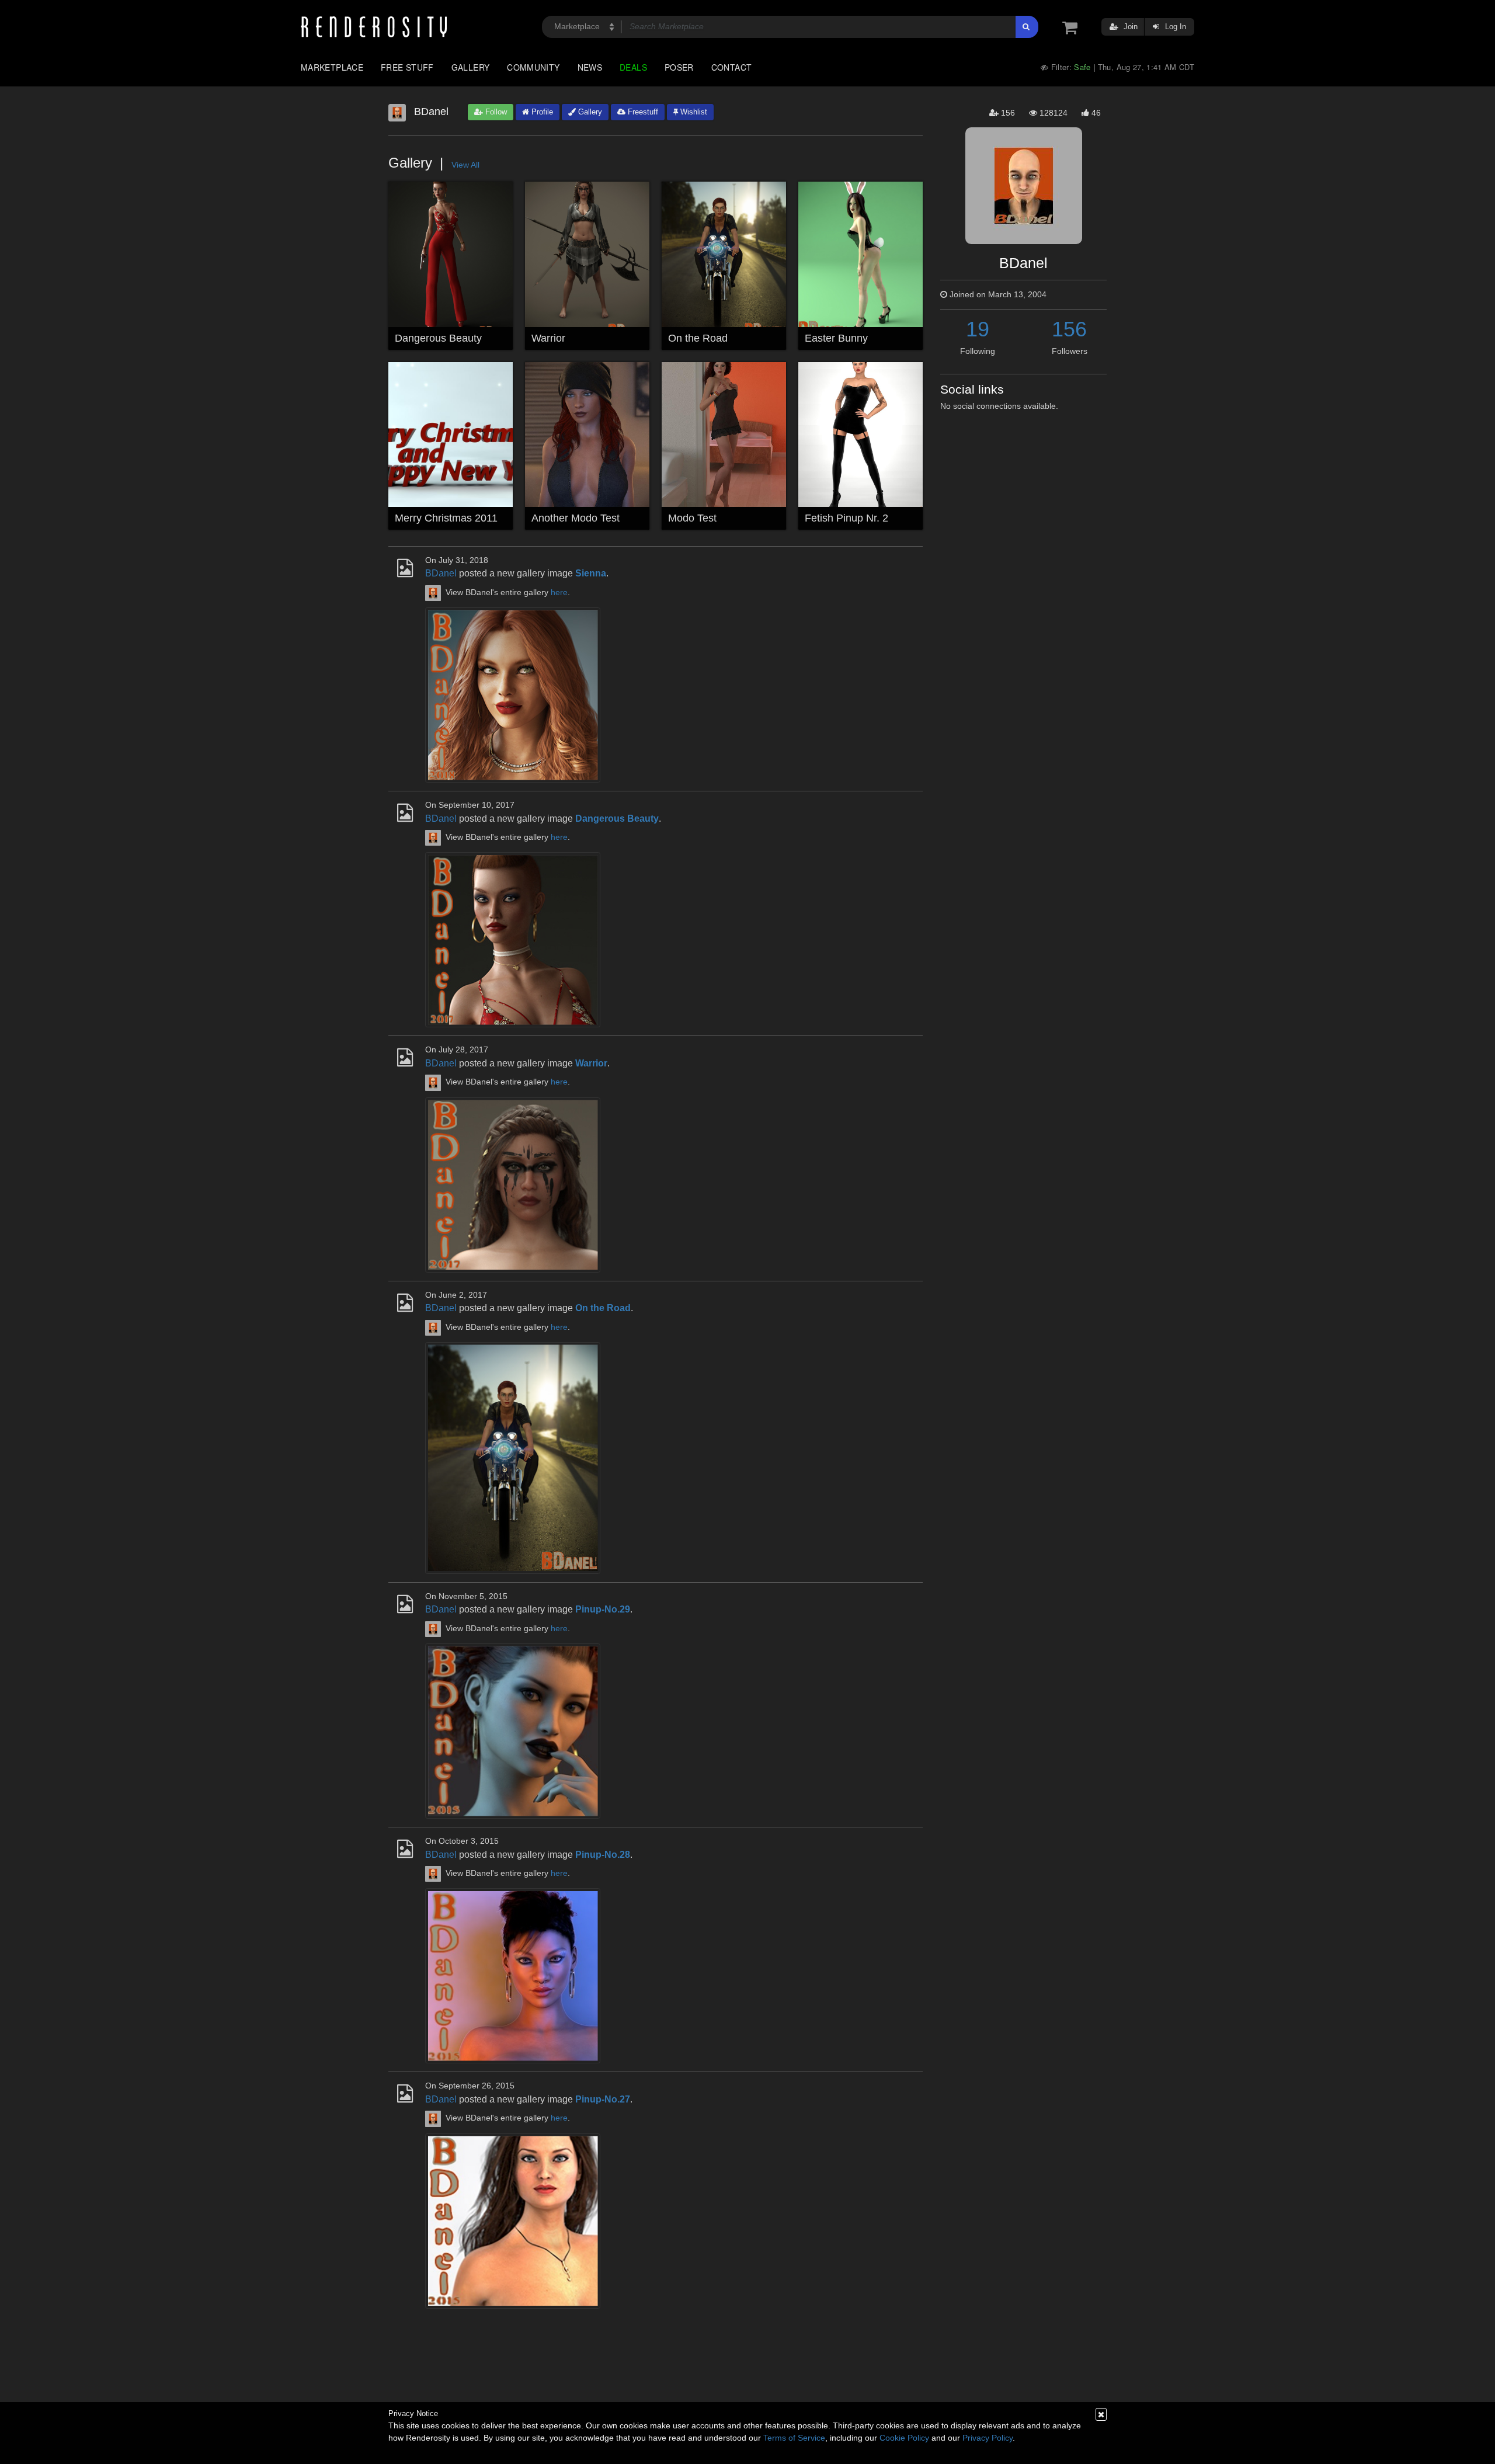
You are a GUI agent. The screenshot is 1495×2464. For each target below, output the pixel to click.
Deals (633, 67)
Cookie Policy (904, 2438)
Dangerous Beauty (438, 338)
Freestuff (642, 112)
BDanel (441, 573)
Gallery (471, 67)
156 (1069, 329)
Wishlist (693, 112)
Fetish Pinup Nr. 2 (846, 518)
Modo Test (692, 518)
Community (533, 67)
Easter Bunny (836, 338)
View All (465, 165)
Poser (679, 67)
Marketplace (332, 67)
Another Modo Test (576, 518)
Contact (732, 67)
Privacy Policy (988, 2438)
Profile (541, 112)
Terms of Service (794, 2438)
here (559, 592)
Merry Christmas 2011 (446, 518)
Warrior (548, 338)
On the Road (698, 338)
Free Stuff (407, 67)
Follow (495, 112)
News (590, 67)
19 (978, 329)
